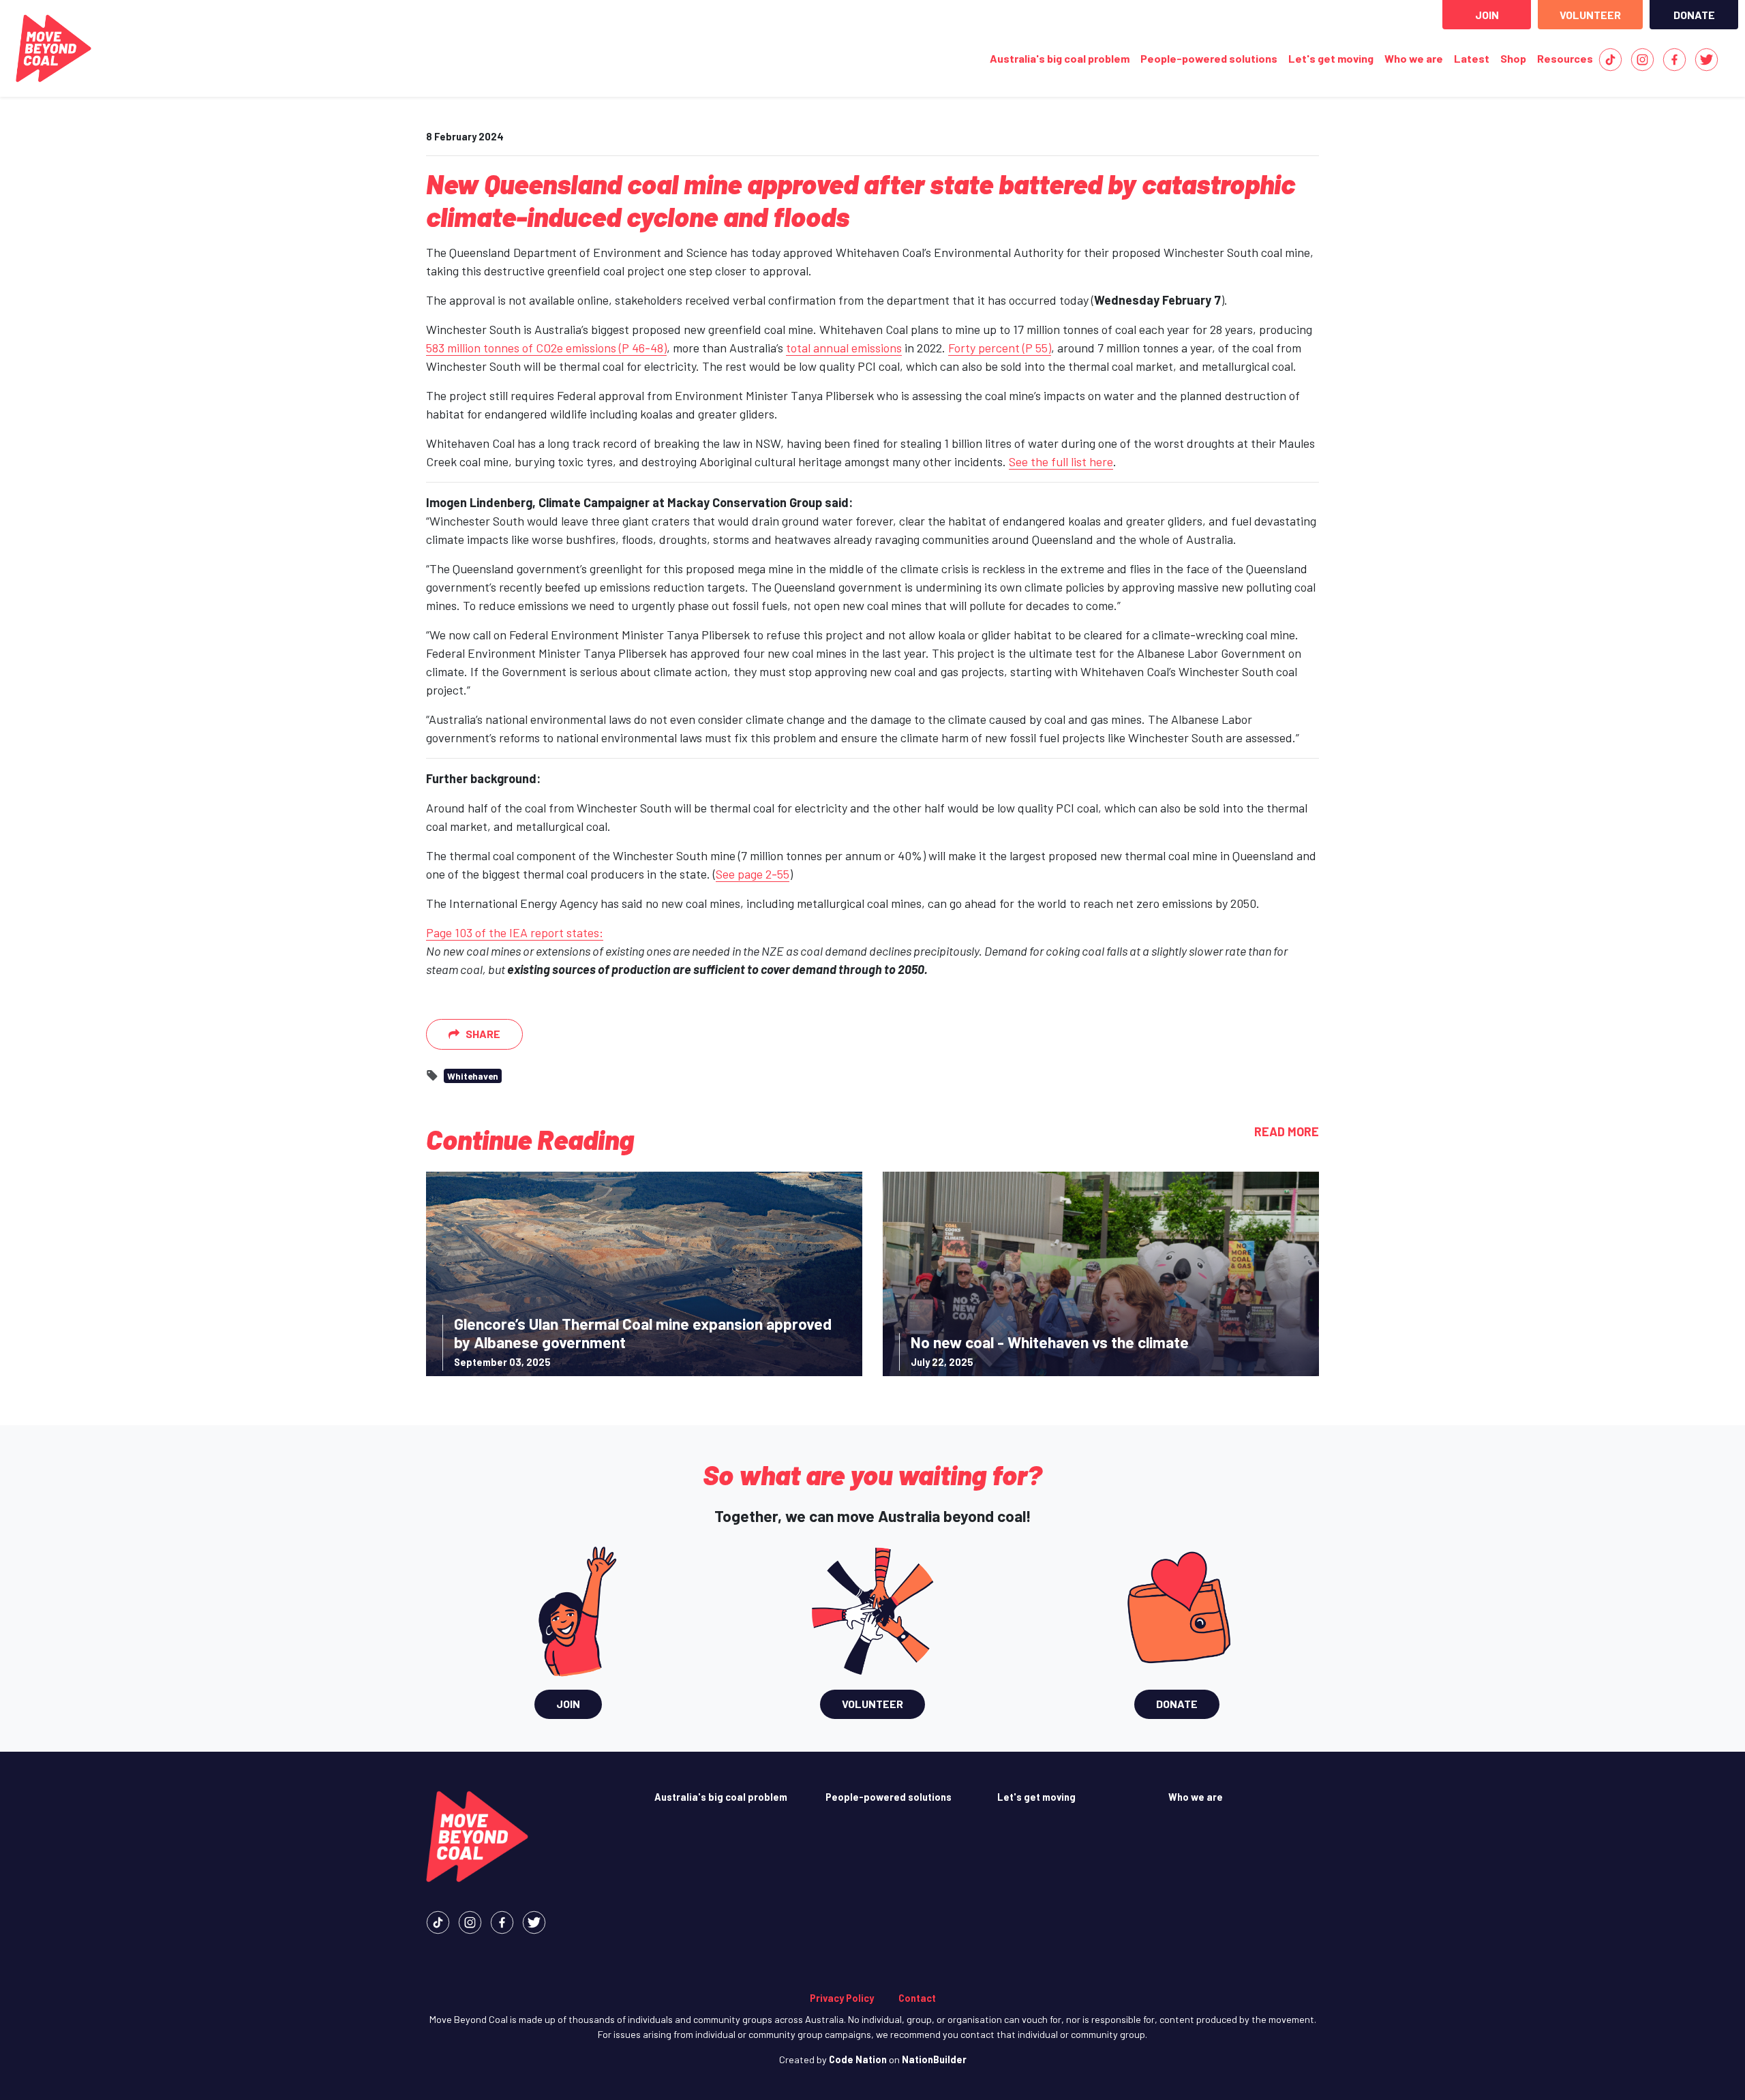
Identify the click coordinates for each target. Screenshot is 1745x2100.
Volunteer (1590, 15)
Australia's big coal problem (1060, 58)
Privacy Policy (842, 1998)
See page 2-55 (753, 874)
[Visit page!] (1610, 58)
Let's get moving (1331, 58)
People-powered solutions (1209, 58)
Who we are (1414, 58)
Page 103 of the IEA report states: (515, 932)
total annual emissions (844, 348)
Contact (917, 1998)
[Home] (54, 48)
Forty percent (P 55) (1000, 348)
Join (1487, 15)
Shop (1513, 58)
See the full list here (1061, 461)
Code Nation (858, 2059)
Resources (1565, 58)
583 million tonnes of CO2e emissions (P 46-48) (546, 348)
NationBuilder (934, 2059)
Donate (1694, 15)
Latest (1474, 58)
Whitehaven (473, 1076)
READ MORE (1287, 1131)
